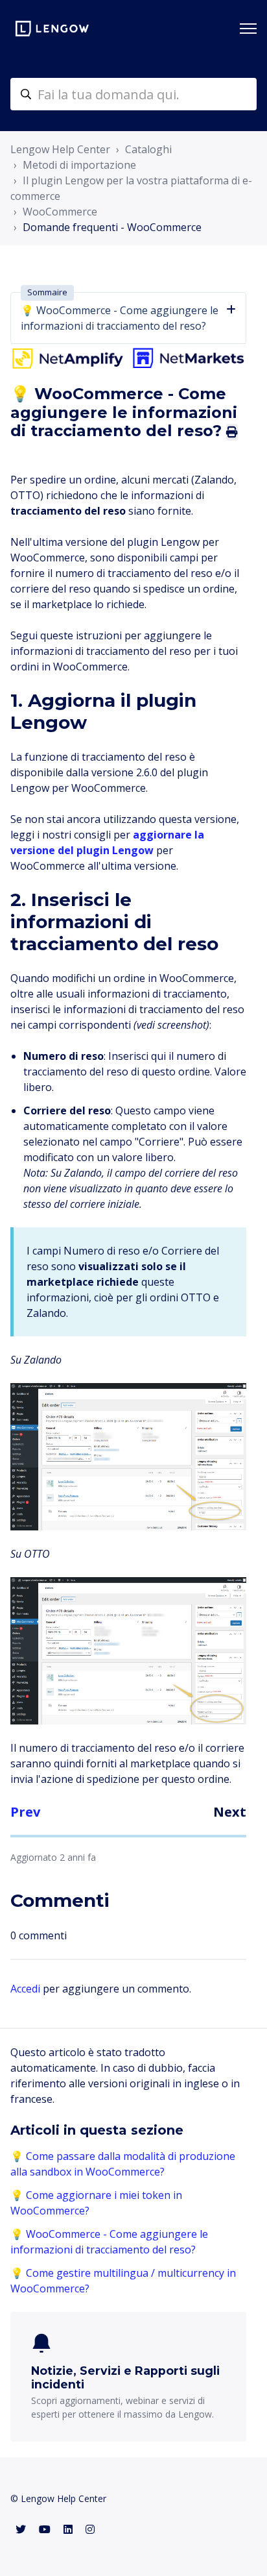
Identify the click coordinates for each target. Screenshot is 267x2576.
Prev (25, 1812)
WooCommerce (60, 212)
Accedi (25, 1989)
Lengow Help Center (60, 149)
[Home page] (52, 29)
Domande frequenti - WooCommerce (112, 227)
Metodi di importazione (79, 165)
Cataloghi (148, 149)
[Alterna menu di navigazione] (248, 29)
